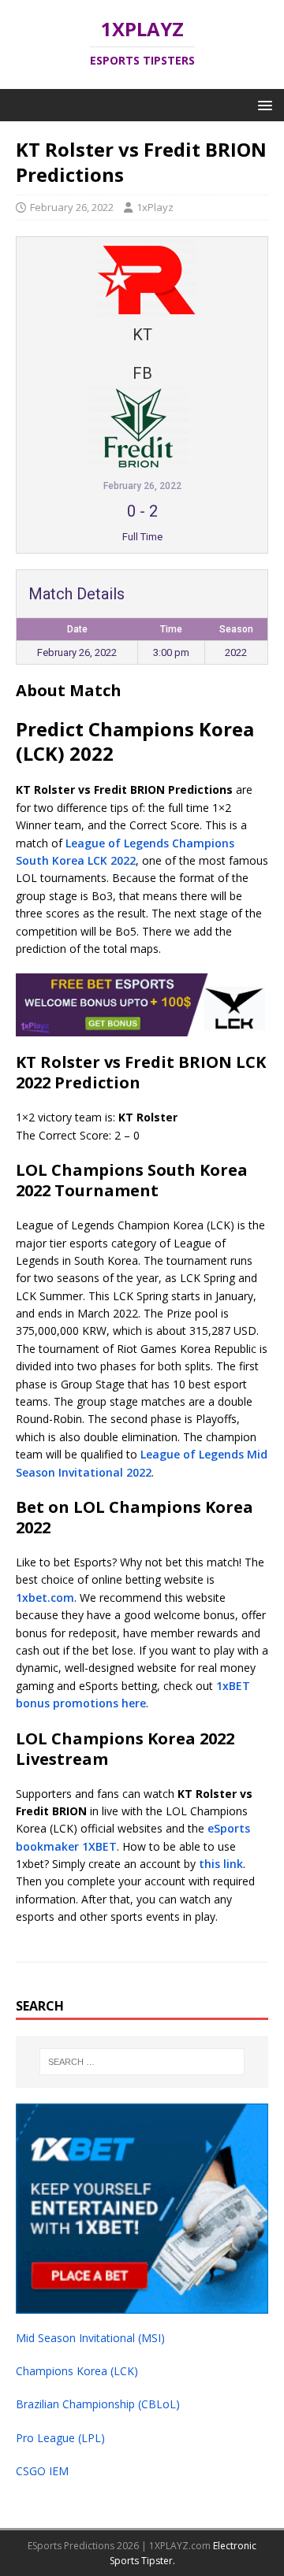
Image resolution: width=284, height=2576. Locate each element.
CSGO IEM (42, 2471)
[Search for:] (142, 2062)
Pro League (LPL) (60, 2438)
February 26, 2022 (72, 207)
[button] (262, 104)
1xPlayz (155, 207)
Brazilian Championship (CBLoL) (98, 2404)
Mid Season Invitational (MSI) (90, 2338)
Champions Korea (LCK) (77, 2371)
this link (221, 1864)
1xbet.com (45, 1597)
